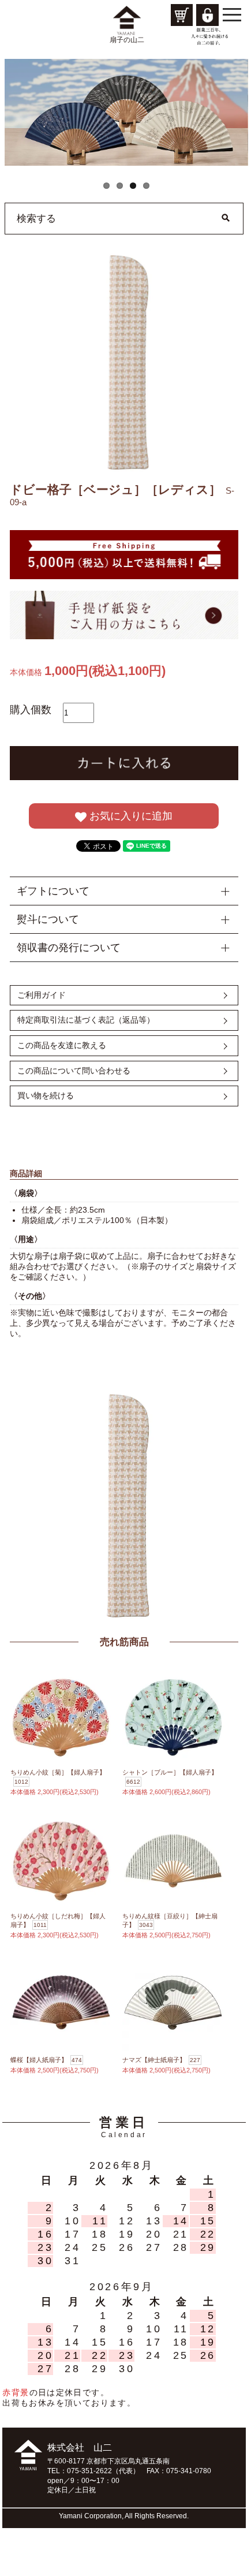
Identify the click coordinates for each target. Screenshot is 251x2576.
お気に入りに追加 (130, 816)
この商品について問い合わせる (74, 1071)
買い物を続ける (46, 1095)
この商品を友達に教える (62, 1045)
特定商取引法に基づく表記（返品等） (86, 1020)
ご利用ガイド (42, 995)
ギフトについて (53, 891)
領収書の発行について (69, 948)
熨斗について (48, 919)
